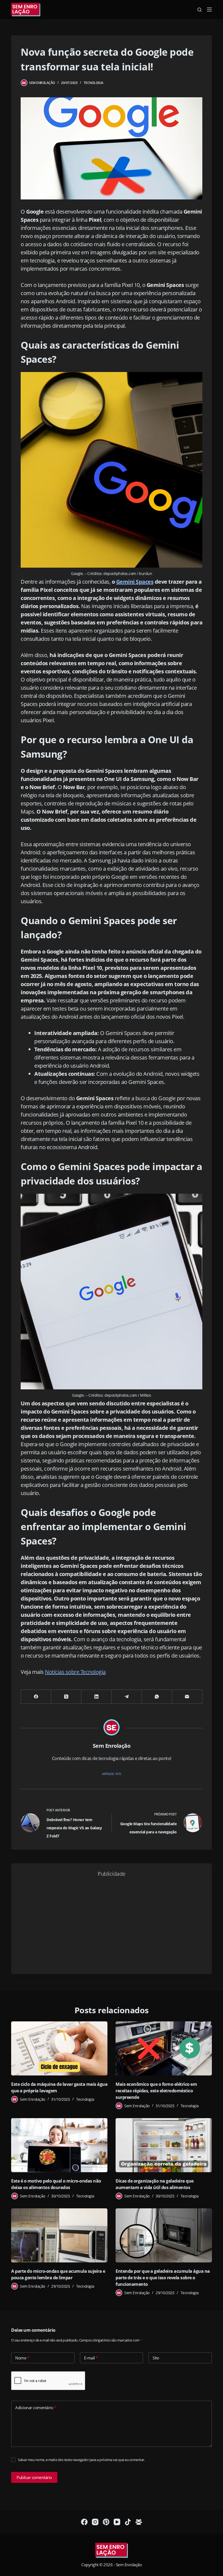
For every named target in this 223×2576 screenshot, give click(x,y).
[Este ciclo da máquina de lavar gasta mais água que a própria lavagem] (59, 2048)
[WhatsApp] (157, 1697)
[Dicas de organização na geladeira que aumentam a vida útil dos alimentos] (164, 2145)
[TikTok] (128, 2522)
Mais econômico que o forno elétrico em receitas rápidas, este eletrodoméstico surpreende (156, 2091)
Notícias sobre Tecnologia (75, 1672)
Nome (22, 2358)
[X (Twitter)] (66, 1697)
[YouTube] (117, 2522)
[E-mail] (187, 1697)
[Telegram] (127, 1697)
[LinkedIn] (96, 1697)
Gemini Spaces (135, 582)
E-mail (91, 2358)
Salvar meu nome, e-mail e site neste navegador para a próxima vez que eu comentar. (81, 2460)
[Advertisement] (112, 1924)
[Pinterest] (106, 2522)
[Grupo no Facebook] (139, 2522)
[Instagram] (95, 2522)
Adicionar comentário (36, 2408)
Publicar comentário (34, 2477)
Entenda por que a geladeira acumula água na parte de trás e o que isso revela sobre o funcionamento (163, 2278)
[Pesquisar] (199, 10)
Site (156, 2358)
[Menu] (209, 10)
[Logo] (112, 2551)
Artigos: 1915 (112, 1774)
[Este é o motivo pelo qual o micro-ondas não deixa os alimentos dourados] (59, 2145)
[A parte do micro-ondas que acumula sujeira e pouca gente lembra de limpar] (59, 2235)
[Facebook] (36, 1697)
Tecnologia (94, 83)
